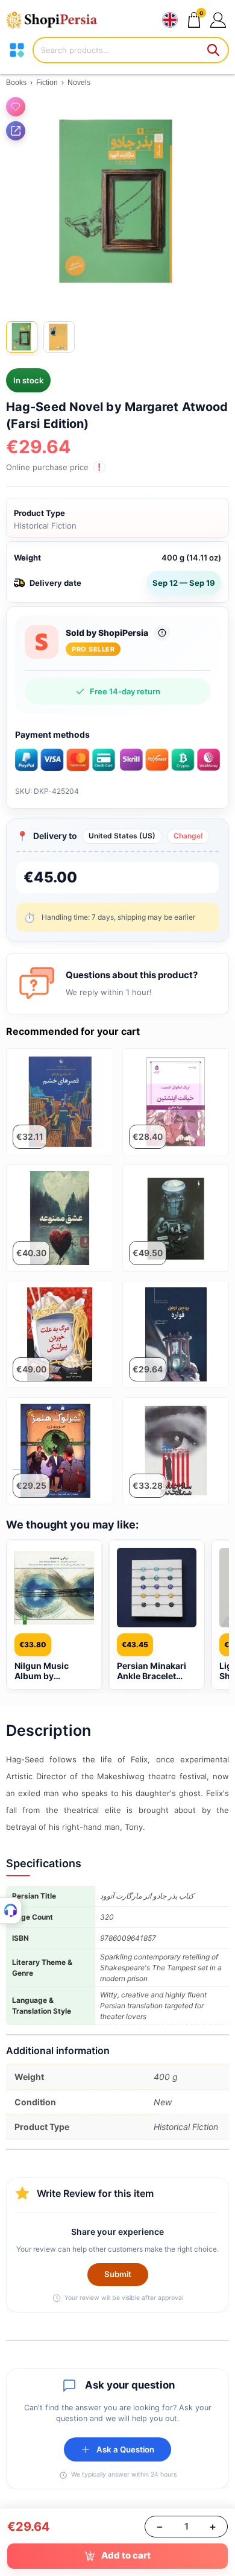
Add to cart (126, 2555)
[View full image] (117, 203)
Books (16, 83)
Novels (79, 83)
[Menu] (17, 50)
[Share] (16, 131)
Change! (188, 836)
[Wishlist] (16, 107)
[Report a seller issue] (162, 633)
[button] (218, 20)
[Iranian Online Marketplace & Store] (57, 20)
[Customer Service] (11, 1911)
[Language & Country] (170, 20)
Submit (118, 2274)
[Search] (214, 50)
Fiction (47, 83)
